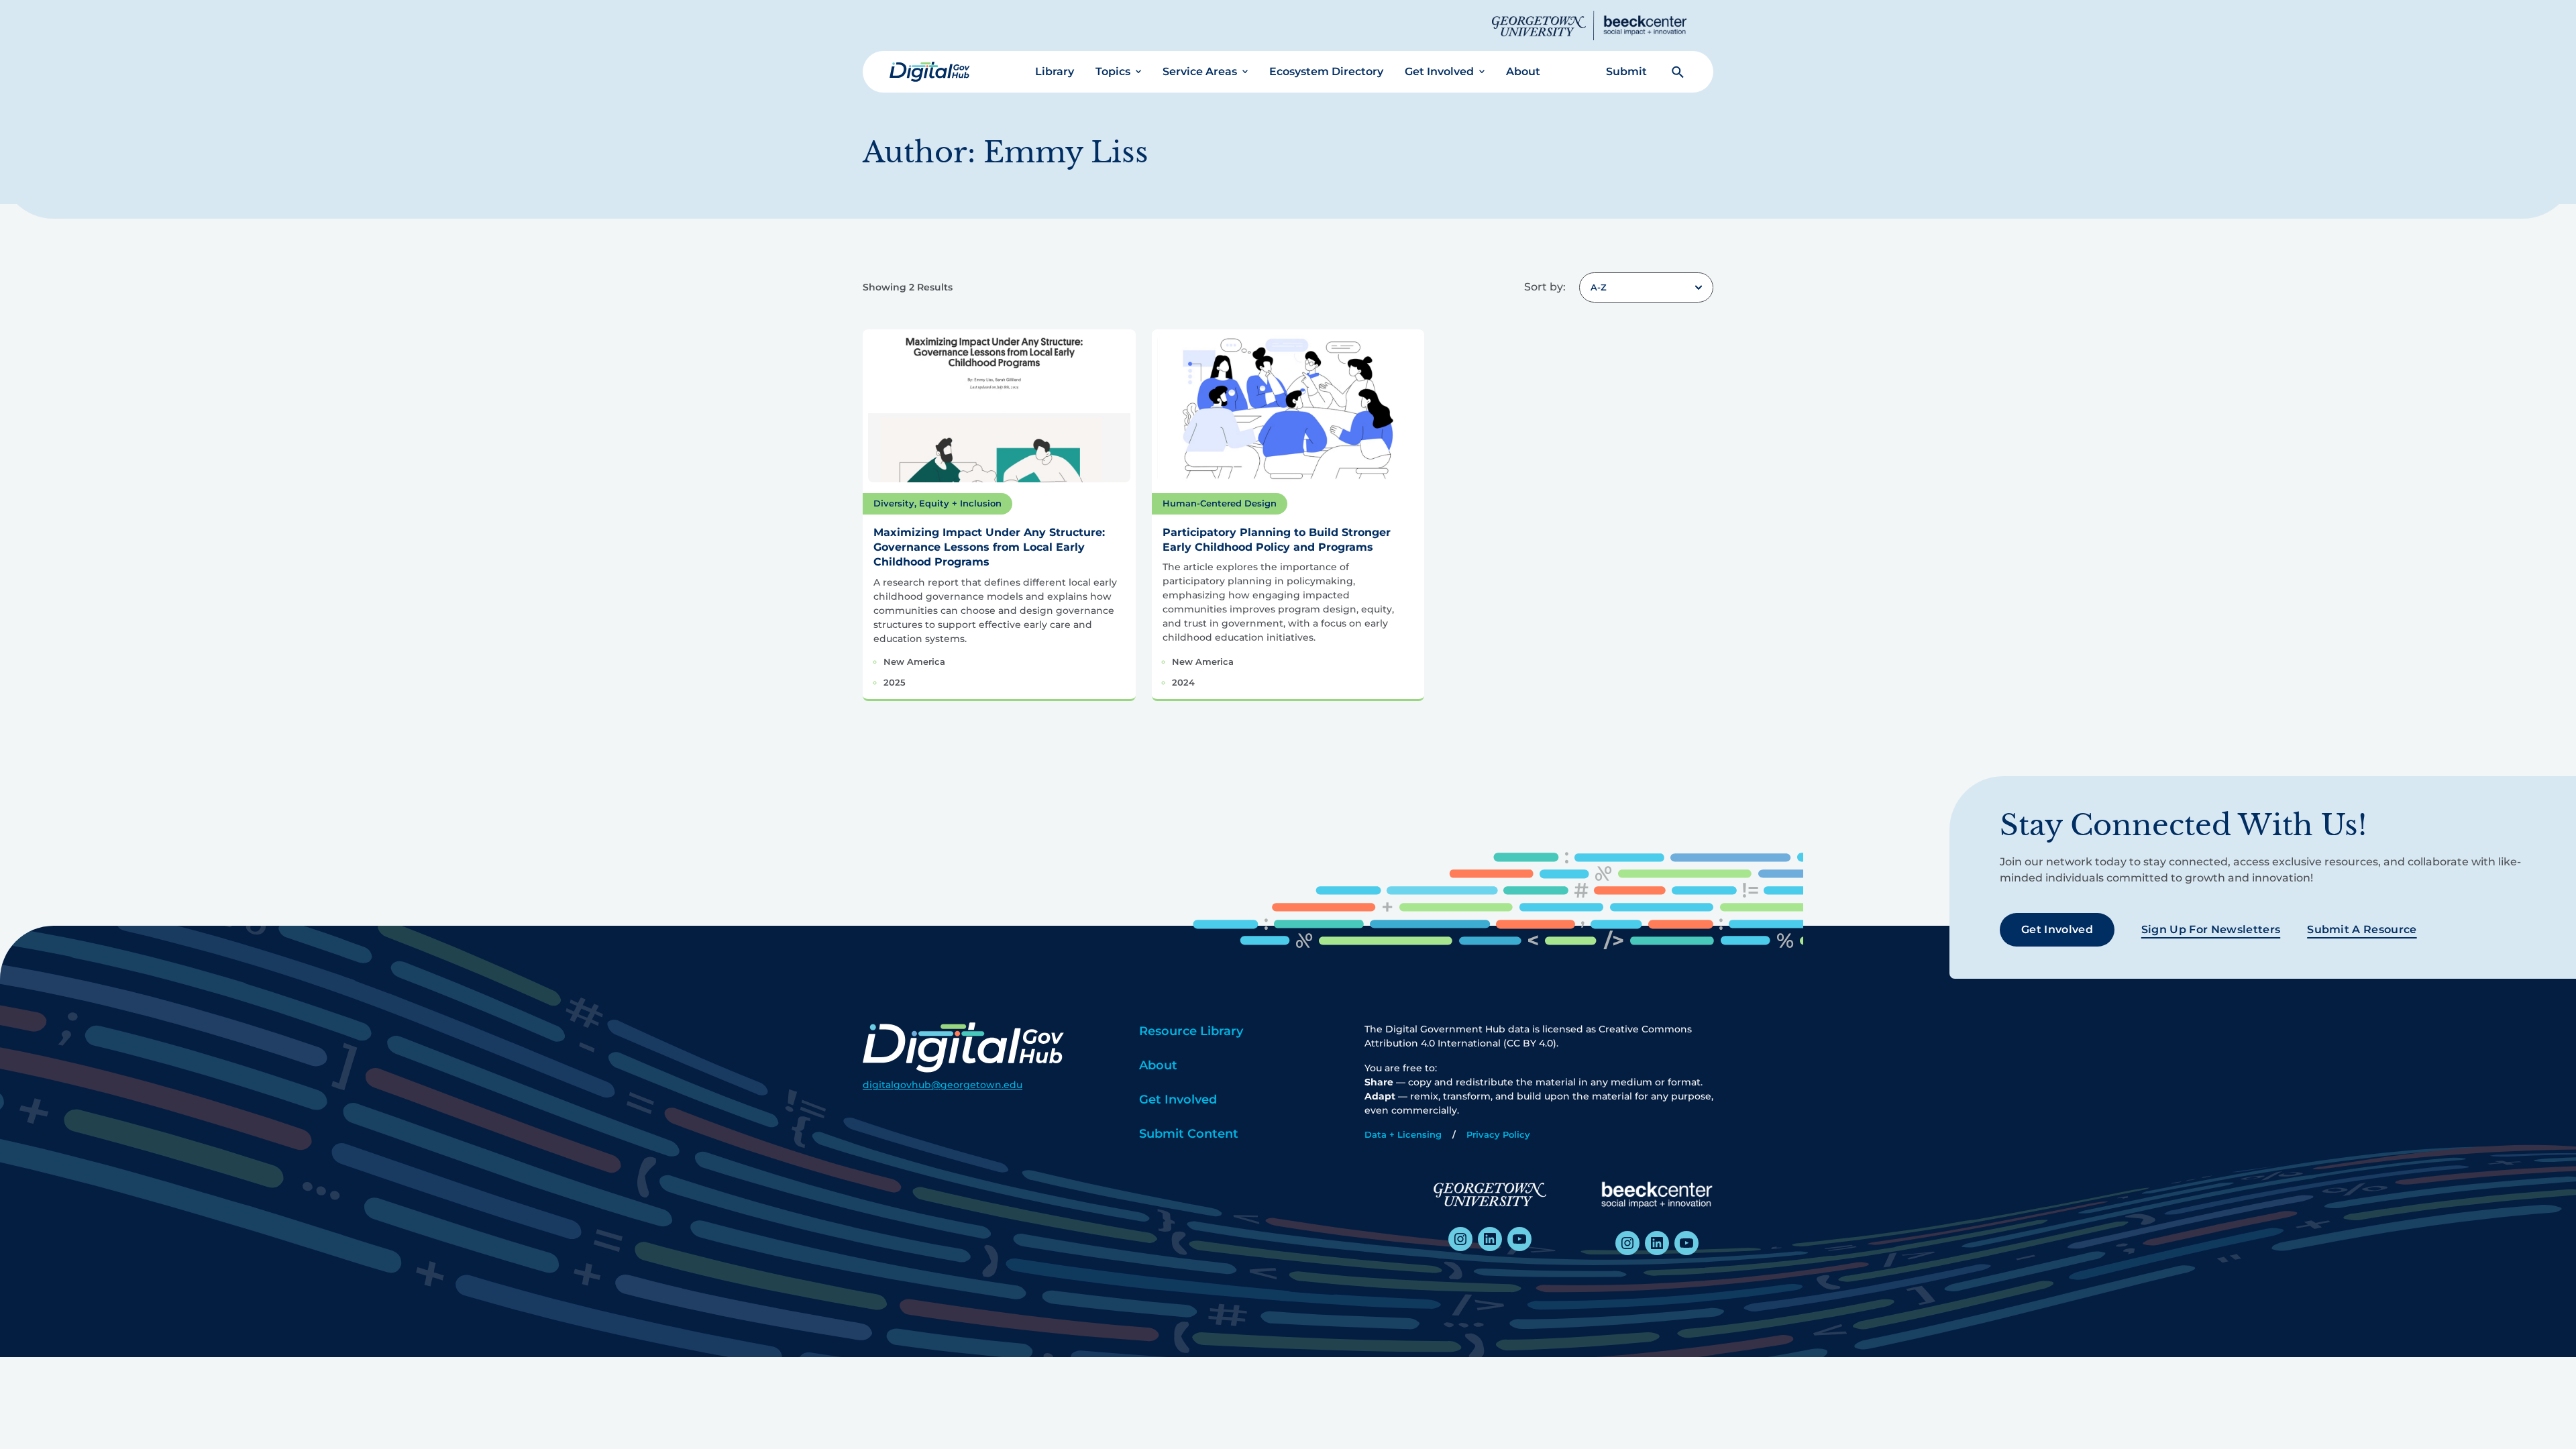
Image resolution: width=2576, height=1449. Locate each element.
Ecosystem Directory (1326, 71)
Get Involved (1439, 71)
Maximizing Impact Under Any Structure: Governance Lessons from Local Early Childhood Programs (989, 547)
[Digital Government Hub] (930, 72)
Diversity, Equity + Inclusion (937, 503)
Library (1055, 71)
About (1523, 71)
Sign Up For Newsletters (2211, 929)
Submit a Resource (2362, 929)
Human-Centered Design (1220, 503)
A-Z (1599, 287)
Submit (1626, 71)
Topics (1113, 71)
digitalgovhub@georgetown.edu (943, 1085)
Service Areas (1200, 71)
